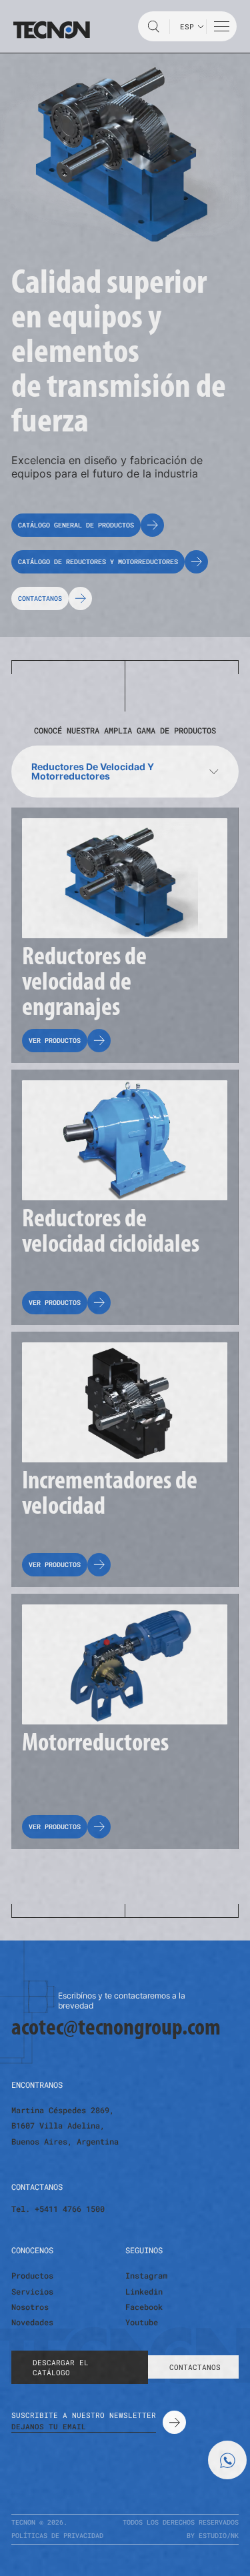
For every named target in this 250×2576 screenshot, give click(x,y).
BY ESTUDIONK (213, 2536)
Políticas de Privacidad (57, 2536)
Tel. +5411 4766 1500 (58, 2209)
